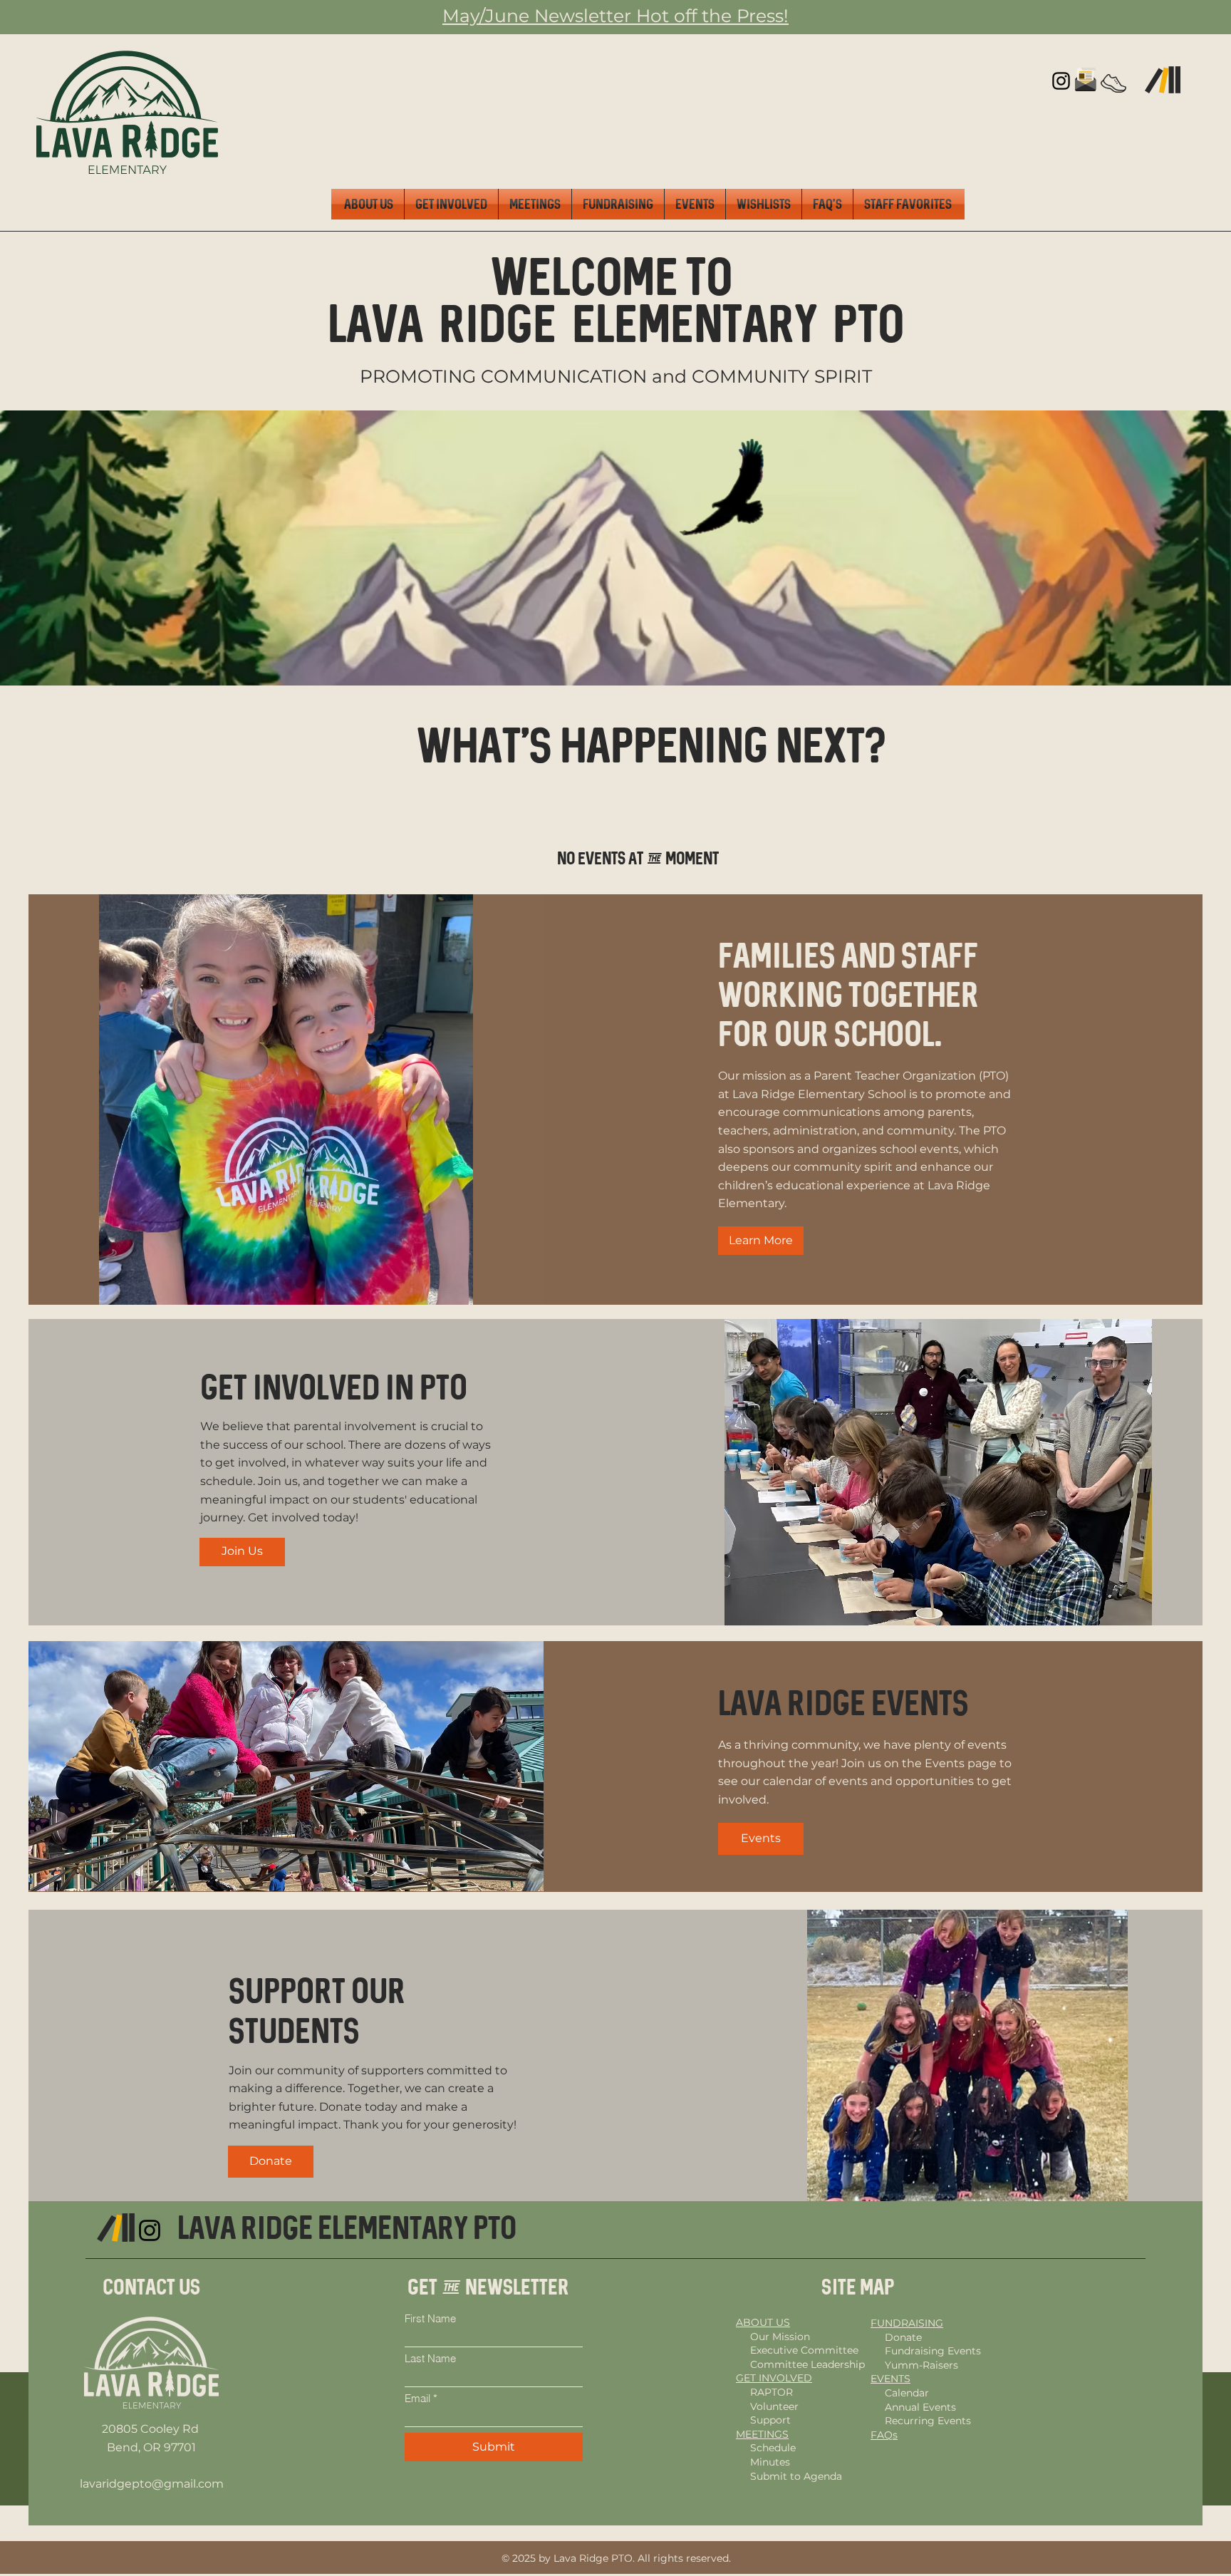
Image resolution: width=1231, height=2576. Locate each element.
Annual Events (920, 2407)
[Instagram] (1061, 81)
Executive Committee (804, 2350)
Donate (903, 2337)
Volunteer (774, 2406)
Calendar (907, 2393)
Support (770, 2420)
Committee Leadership (807, 2364)
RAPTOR (772, 2392)
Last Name (430, 2358)
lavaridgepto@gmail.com (152, 2484)
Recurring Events (928, 2421)
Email (417, 2398)
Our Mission (780, 2337)
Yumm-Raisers (921, 2365)
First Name (430, 2318)
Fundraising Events (933, 2351)
